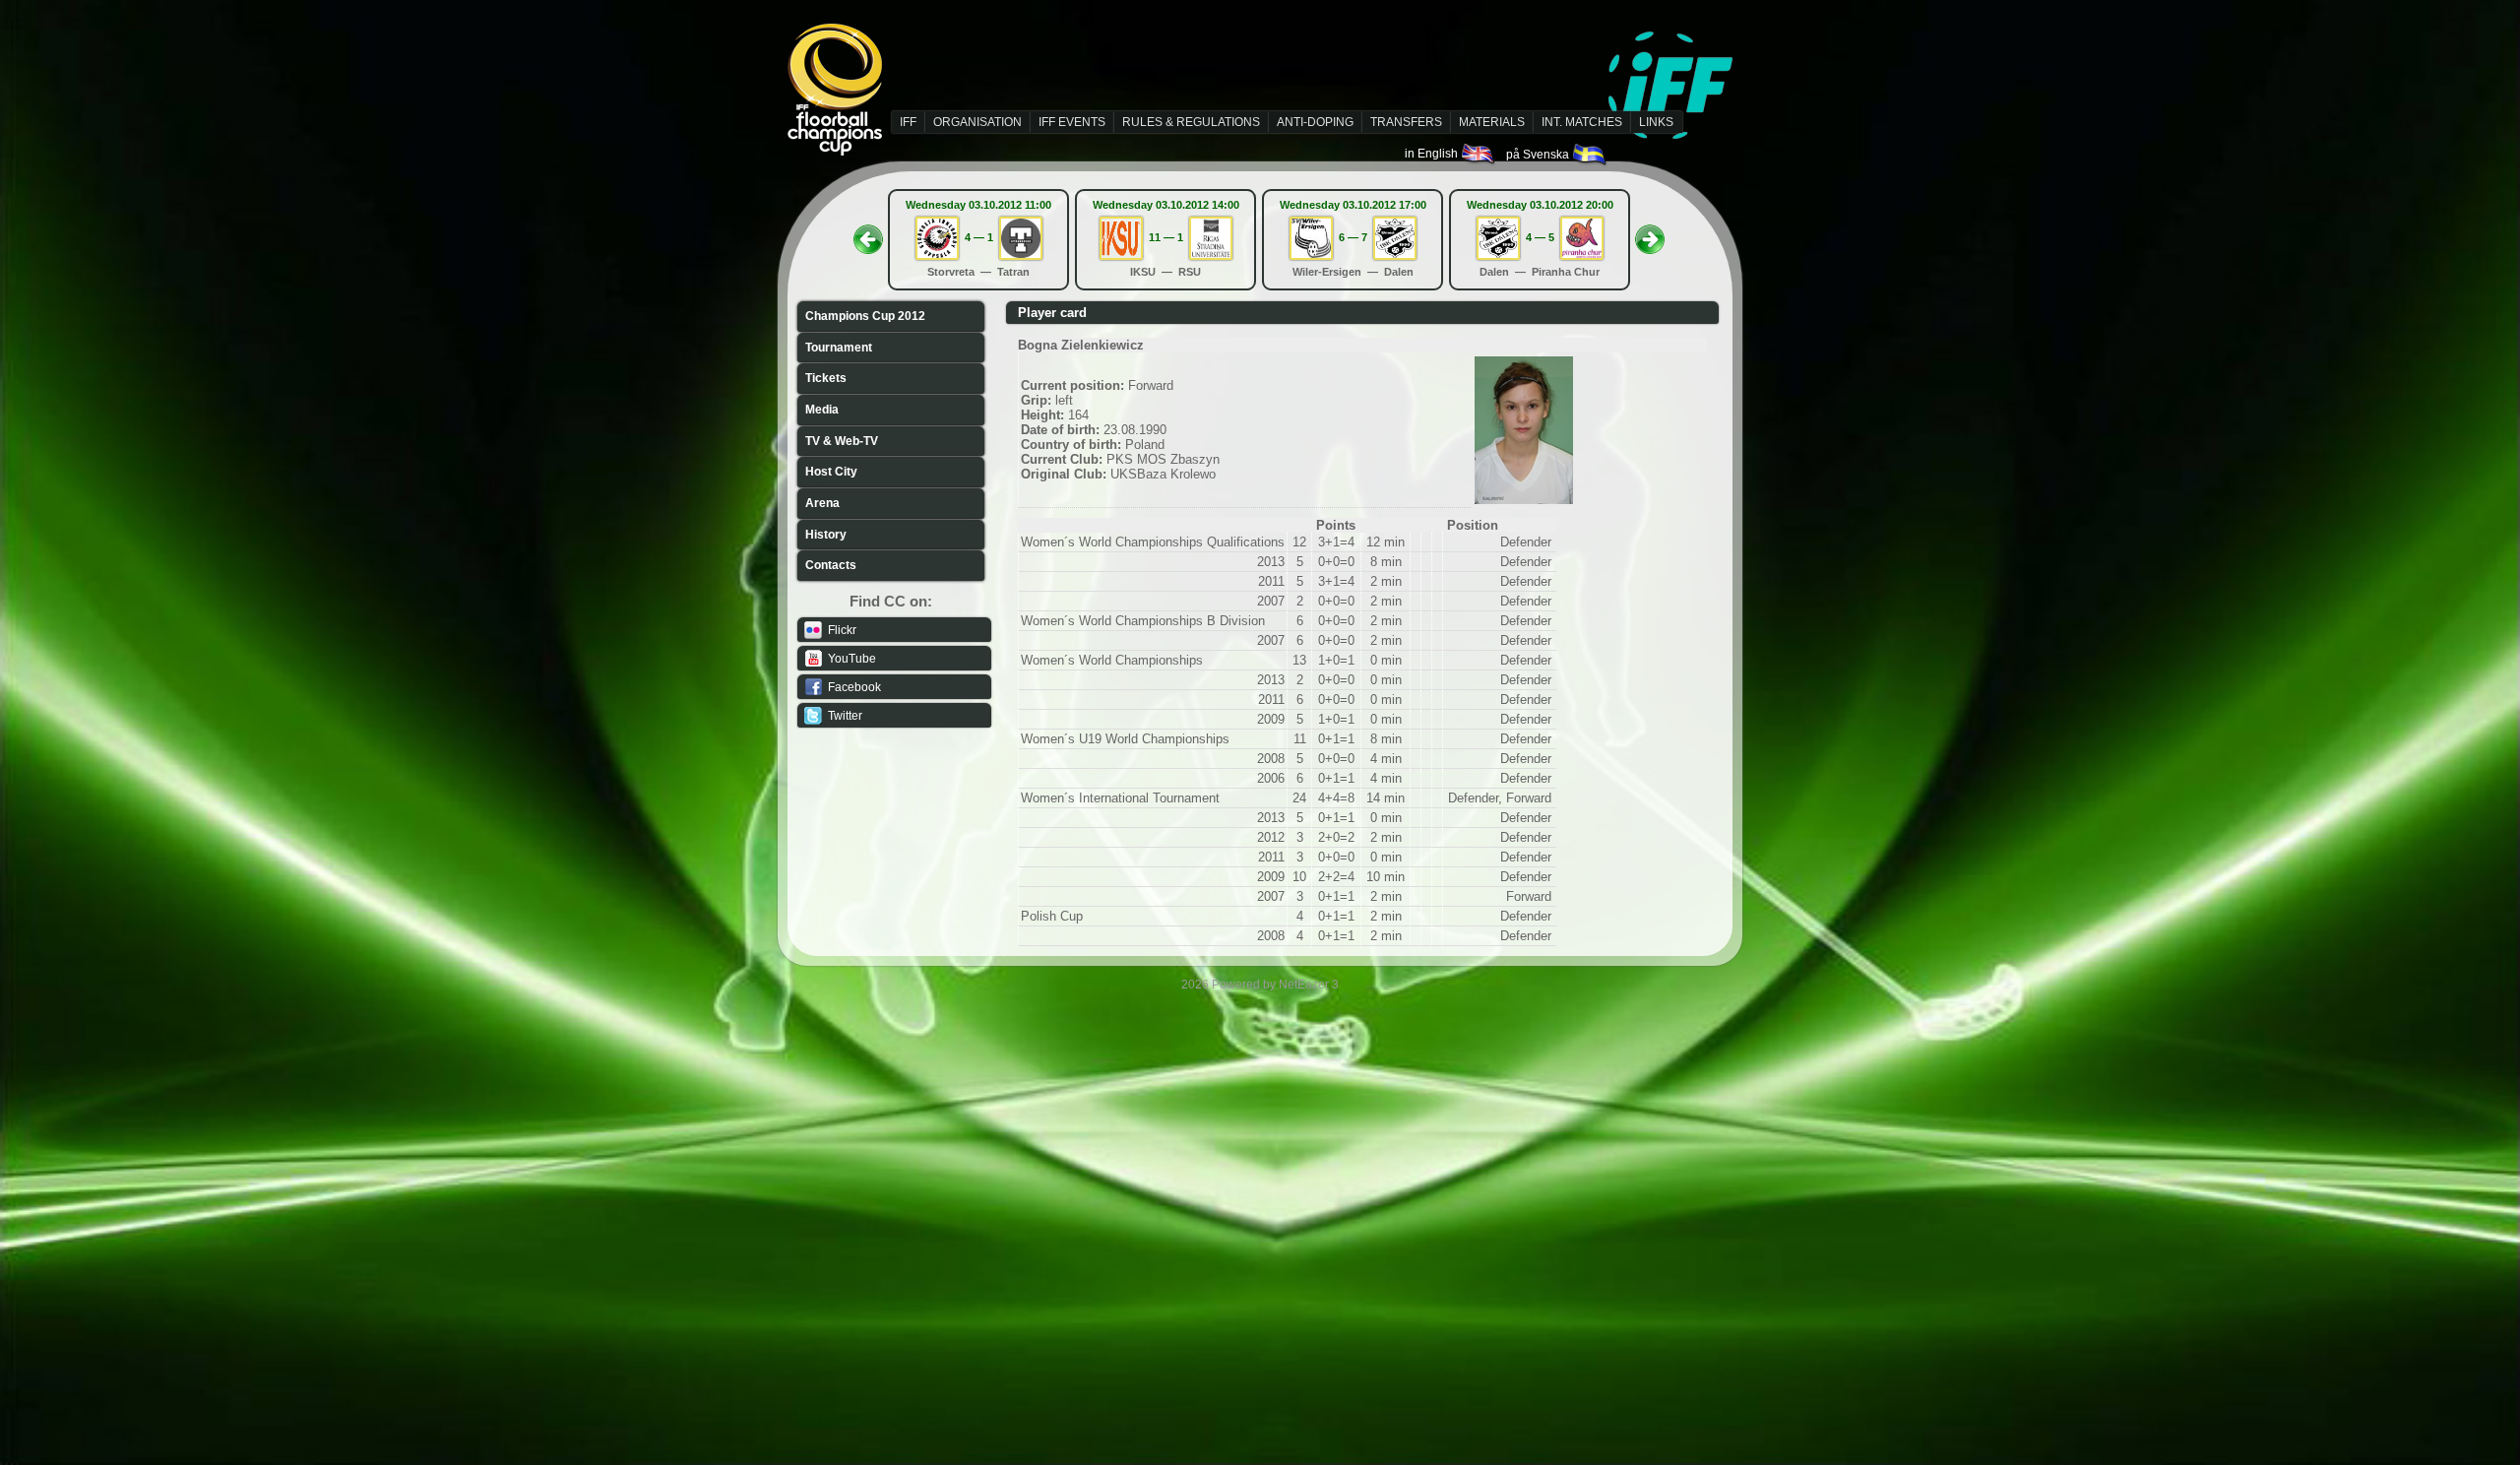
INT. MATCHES (1582, 122)
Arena (822, 503)
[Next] (1650, 233)
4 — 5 (1540, 237)
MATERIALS (1492, 122)
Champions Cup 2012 (865, 316)
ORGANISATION (977, 122)
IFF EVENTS (1072, 122)
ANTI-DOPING (1315, 122)
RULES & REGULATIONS (1191, 122)
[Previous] (868, 233)
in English (1433, 154)
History (826, 535)
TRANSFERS (1406, 122)
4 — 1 (979, 237)
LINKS (1656, 122)
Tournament (839, 348)
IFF (908, 122)
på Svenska (1539, 155)
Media (822, 410)
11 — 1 (1166, 237)
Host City (831, 472)
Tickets (826, 378)
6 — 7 (1353, 237)
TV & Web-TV (842, 441)
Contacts (831, 565)
